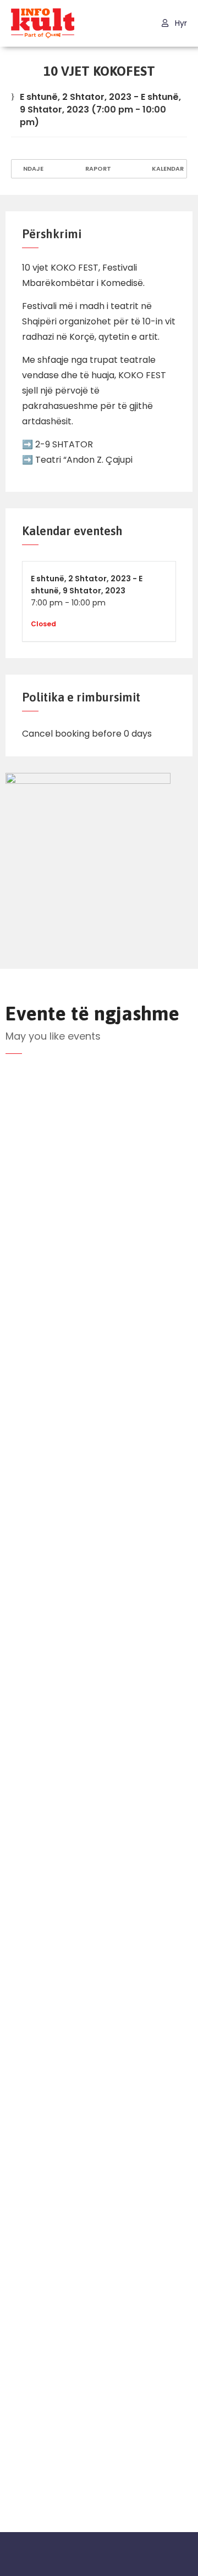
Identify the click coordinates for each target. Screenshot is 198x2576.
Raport (97, 169)
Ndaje (32, 169)
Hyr (180, 23)
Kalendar (167, 169)
